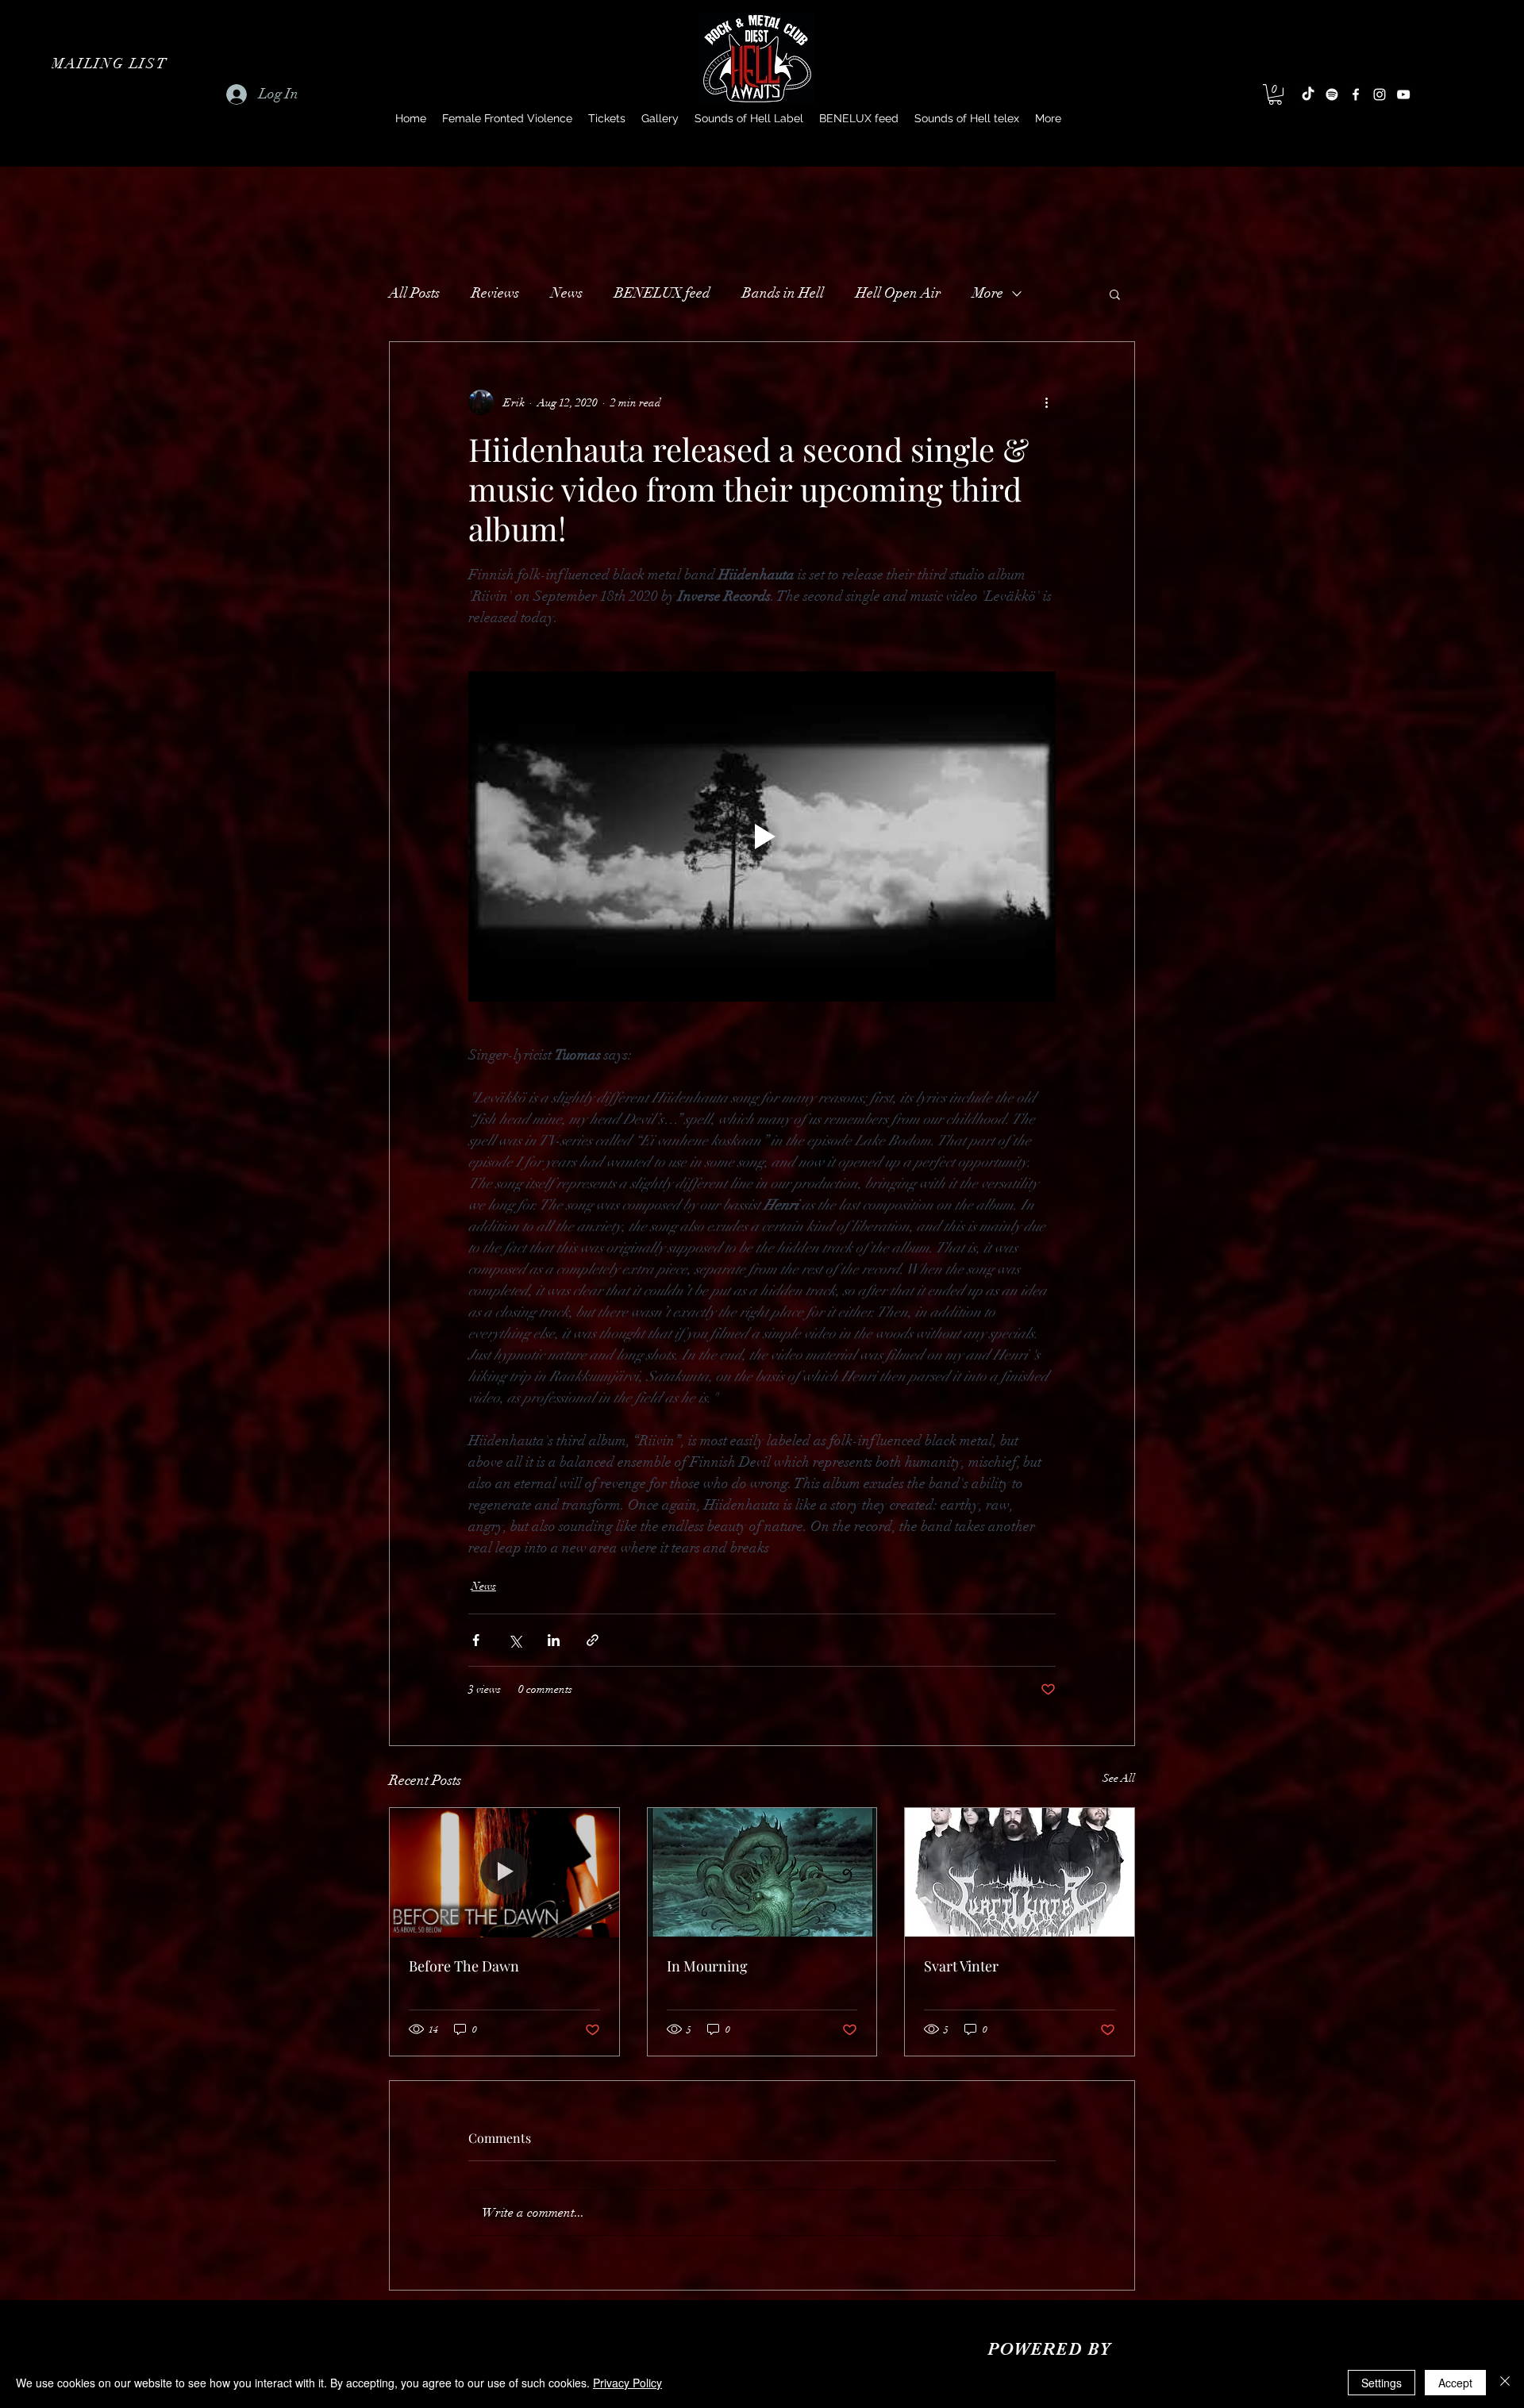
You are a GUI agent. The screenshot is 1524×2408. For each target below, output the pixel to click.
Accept (1455, 2383)
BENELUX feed (662, 293)
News (567, 293)
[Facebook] (1356, 94)
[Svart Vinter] (1020, 1872)
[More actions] (1046, 402)
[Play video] (762, 837)
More (988, 293)
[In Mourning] (762, 1872)
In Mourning (707, 1966)
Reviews (495, 293)
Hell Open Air (898, 293)
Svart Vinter (961, 1966)
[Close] (1505, 2383)
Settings (1382, 2383)
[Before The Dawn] (504, 1872)
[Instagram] (1380, 94)
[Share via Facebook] (476, 1640)
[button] (111, 63)
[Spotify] (1332, 94)
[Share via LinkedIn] (554, 1640)
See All (1119, 1778)
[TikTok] (1308, 94)
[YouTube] (1403, 94)
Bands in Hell (783, 293)
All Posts (414, 293)
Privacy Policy (627, 2383)
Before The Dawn (464, 1966)
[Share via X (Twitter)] (515, 1640)
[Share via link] (593, 1640)
